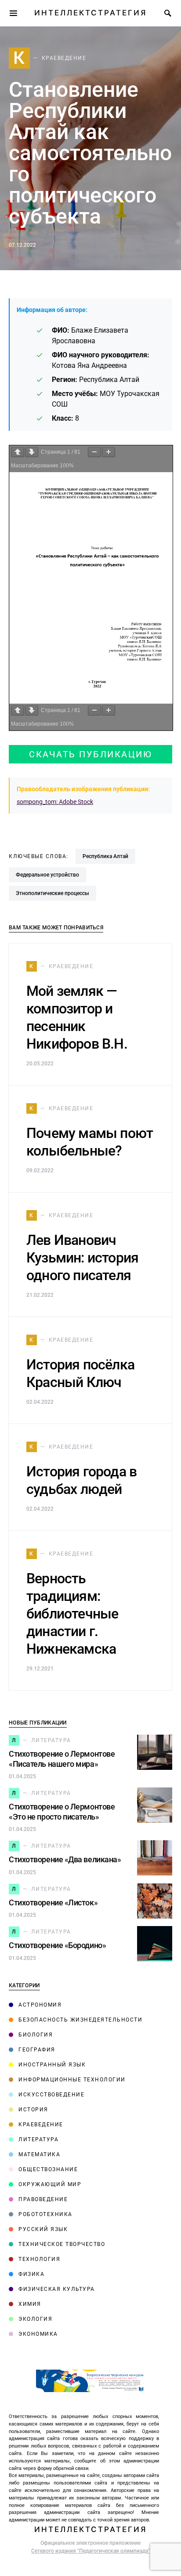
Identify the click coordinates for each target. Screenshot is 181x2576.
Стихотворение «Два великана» (65, 1859)
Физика (31, 2274)
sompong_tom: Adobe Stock (55, 802)
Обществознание (48, 2169)
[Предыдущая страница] (18, 452)
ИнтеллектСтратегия (90, 13)
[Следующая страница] (32, 452)
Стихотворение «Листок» (53, 1903)
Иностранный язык (52, 2065)
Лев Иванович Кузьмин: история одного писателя (82, 1258)
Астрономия (40, 2005)
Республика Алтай (105, 856)
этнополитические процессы (52, 893)
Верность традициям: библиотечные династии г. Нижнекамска (72, 1614)
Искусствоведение (51, 2095)
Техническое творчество (62, 2244)
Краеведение (41, 2125)
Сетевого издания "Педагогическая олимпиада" (90, 2551)
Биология (36, 2035)
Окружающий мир (50, 2184)
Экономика (38, 2334)
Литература (38, 2139)
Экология (35, 2319)
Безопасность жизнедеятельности (80, 2020)
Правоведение (43, 2199)
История (33, 2110)
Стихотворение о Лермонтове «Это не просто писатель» (62, 1812)
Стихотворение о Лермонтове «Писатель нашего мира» (62, 1759)
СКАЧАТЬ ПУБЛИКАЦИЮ (90, 754)
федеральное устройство (47, 875)
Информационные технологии (72, 2080)
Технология (39, 2259)
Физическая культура (57, 2289)
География (37, 2050)
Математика (39, 2154)
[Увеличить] (109, 452)
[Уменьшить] (94, 452)
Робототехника (45, 2214)
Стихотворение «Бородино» (57, 1945)
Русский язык (43, 2229)
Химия (30, 2304)
